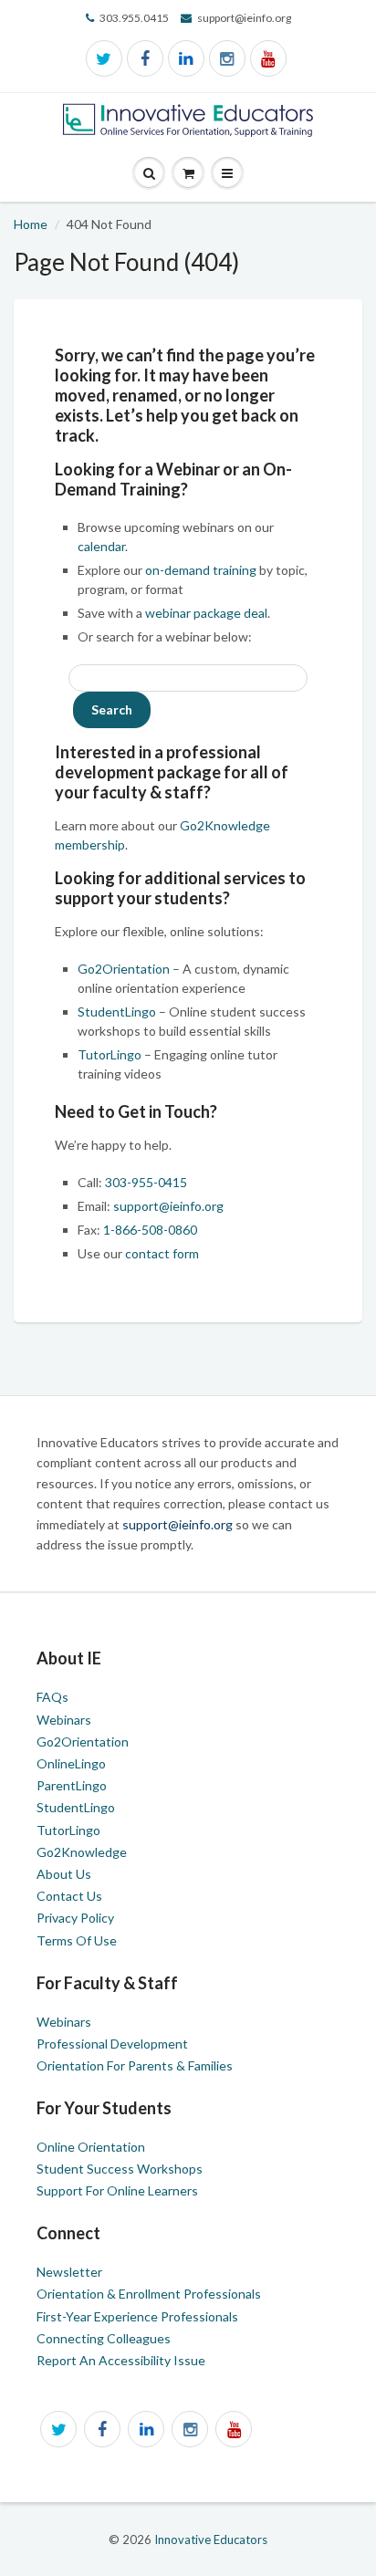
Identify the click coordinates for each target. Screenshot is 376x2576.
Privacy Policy (75, 1918)
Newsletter (69, 2272)
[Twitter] (104, 58)
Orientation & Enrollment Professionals (149, 2294)
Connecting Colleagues (104, 2338)
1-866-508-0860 (150, 1230)
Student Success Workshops (120, 2169)
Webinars (64, 1720)
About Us (64, 1874)
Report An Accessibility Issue (121, 2360)
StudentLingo (117, 1012)
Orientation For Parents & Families (135, 2065)
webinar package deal (206, 613)
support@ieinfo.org (168, 1206)
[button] (227, 174)
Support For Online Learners (117, 2190)
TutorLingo (110, 1054)
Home (31, 224)
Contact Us (69, 1896)
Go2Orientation (124, 969)
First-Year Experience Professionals (137, 2316)
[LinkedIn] (186, 58)
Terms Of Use (77, 1940)
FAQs (52, 1697)
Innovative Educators (211, 2539)
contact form (162, 1253)
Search (112, 709)
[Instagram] (227, 58)
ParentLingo (72, 1785)
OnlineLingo (71, 1763)
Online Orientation (91, 2147)
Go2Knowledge (82, 1852)
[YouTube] (268, 58)
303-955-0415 (146, 1182)
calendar (101, 546)
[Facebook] (145, 58)
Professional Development (112, 2044)
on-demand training (201, 570)
